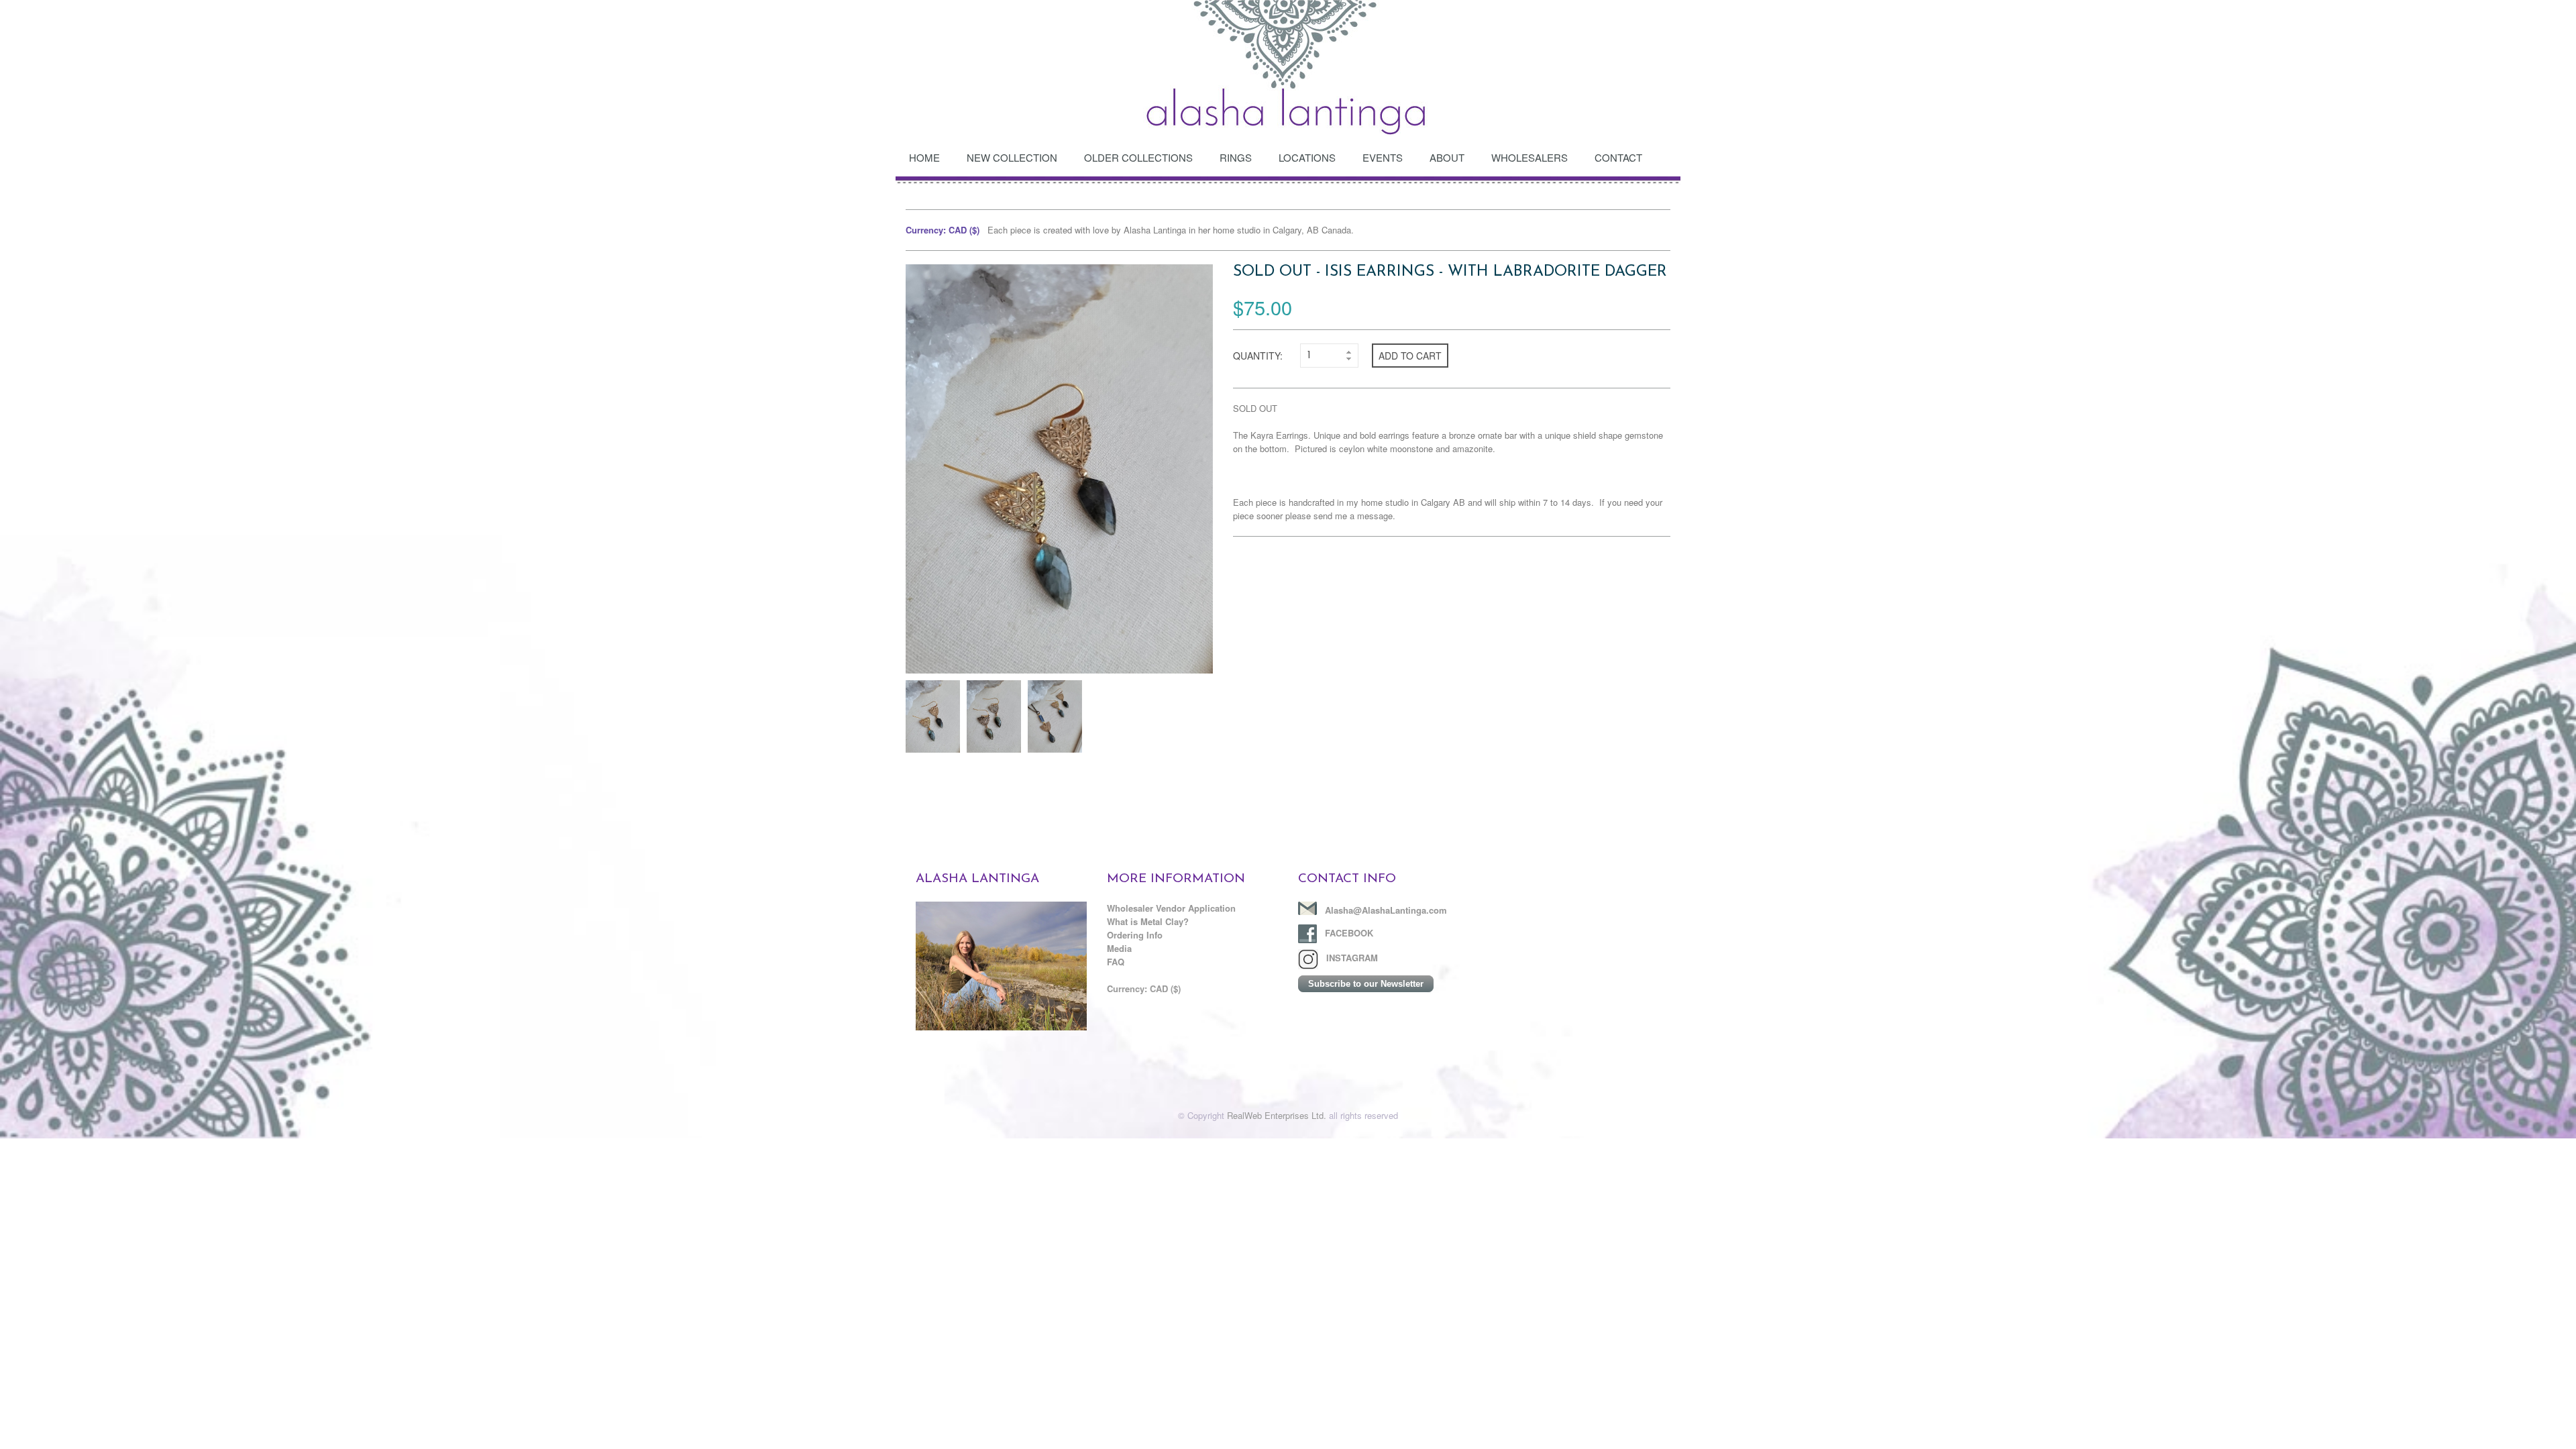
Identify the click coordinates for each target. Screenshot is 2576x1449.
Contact (1618, 157)
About (1447, 157)
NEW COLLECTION (1012, 157)
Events (1383, 157)
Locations (1307, 157)
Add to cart (1410, 356)
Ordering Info (1135, 935)
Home (924, 157)
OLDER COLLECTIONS (1138, 157)
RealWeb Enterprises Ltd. (1277, 1115)
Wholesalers (1529, 157)
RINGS (1236, 157)
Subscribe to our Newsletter (1366, 984)
